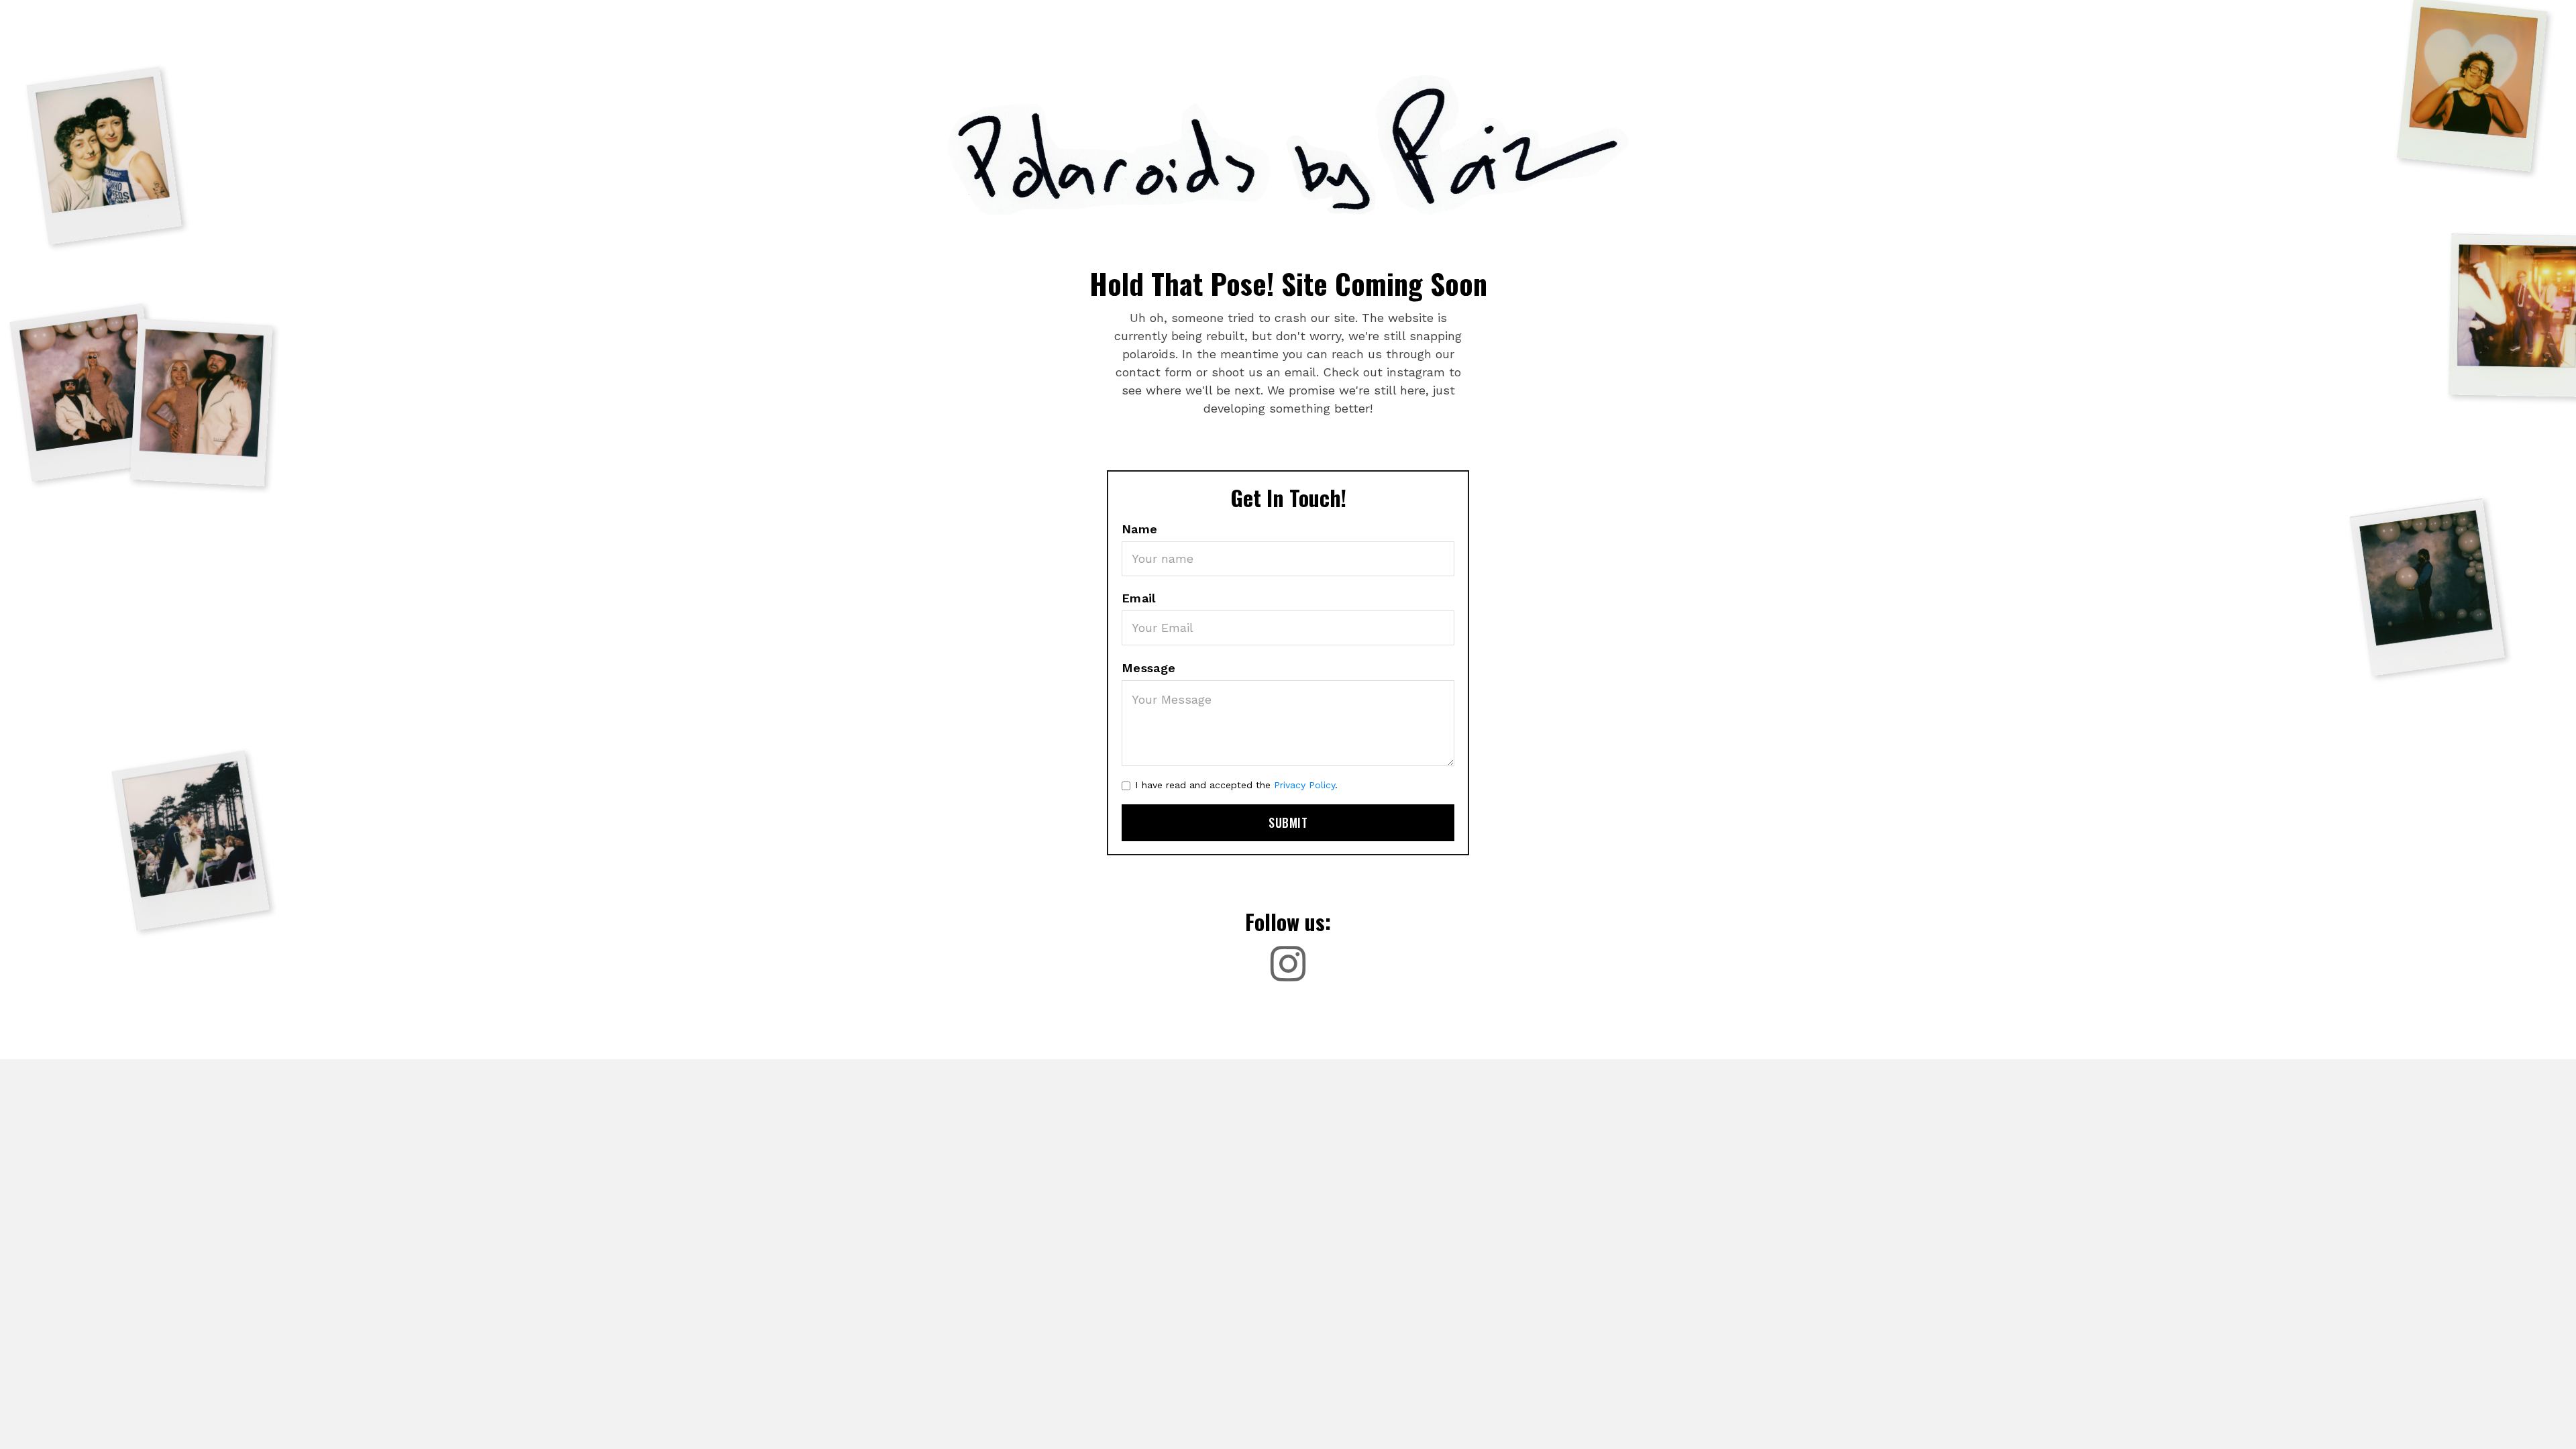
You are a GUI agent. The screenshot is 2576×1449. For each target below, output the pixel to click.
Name (1140, 529)
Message (1149, 668)
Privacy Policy (1304, 785)
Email (1139, 598)
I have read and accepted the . (1236, 785)
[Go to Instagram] (1288, 964)
